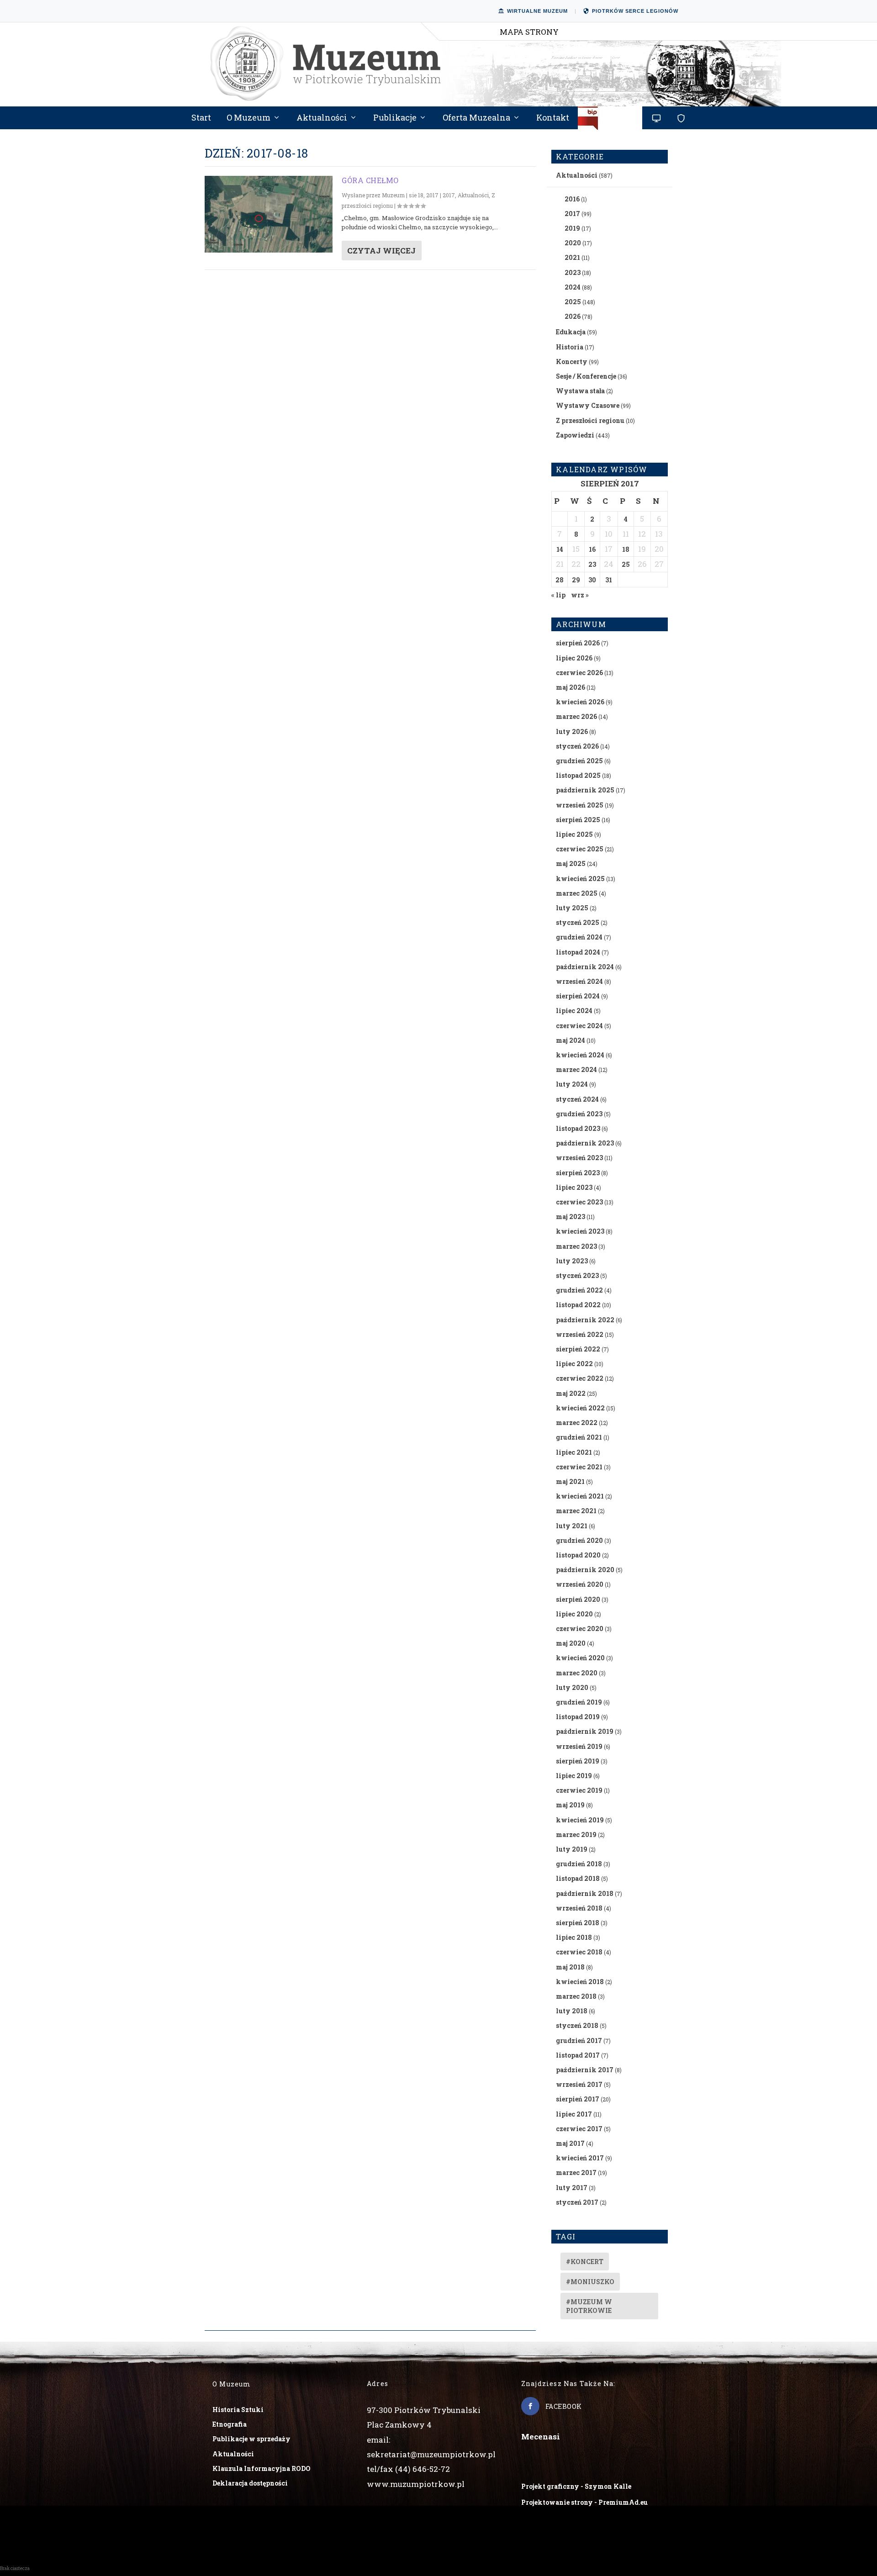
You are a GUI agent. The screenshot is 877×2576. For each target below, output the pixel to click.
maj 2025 (571, 863)
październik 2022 (585, 1320)
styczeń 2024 (577, 1099)
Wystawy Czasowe (588, 405)
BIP (610, 121)
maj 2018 (570, 1967)
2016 (572, 199)
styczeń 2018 (577, 2025)
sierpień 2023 (578, 1173)
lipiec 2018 (574, 1937)
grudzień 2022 (579, 1290)
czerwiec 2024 (579, 1026)
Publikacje (395, 118)
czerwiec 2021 (579, 1467)
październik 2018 (585, 1893)
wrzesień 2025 (580, 805)
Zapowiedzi (575, 435)
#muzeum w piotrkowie (589, 2306)
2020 (573, 243)
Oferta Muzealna (476, 118)
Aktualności (322, 118)
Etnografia (230, 2424)
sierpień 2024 (578, 996)
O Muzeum (248, 118)
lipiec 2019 (574, 1776)
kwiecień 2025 (580, 879)
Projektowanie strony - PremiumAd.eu (584, 2502)
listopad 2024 (578, 952)
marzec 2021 (576, 1511)
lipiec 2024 (574, 1011)
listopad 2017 (578, 2055)
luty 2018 (572, 2011)
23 (592, 564)
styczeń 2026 (577, 746)
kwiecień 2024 (580, 1055)
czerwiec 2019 (579, 1790)
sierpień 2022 (578, 1349)
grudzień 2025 (579, 761)
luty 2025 (572, 908)
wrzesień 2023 (579, 1158)
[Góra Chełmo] (269, 214)
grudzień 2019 (579, 1702)
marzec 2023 (576, 1246)
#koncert (585, 2262)
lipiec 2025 (574, 834)
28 (560, 580)
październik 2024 (585, 967)
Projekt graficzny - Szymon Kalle (576, 2486)
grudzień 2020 (579, 1540)
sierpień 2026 (578, 643)
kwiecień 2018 (580, 1982)
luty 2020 (572, 1687)
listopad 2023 (578, 1128)
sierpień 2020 (578, 1599)
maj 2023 (571, 1217)
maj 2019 (570, 1805)
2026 (573, 316)
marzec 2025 (577, 893)
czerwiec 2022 (580, 1378)
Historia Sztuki (238, 2410)
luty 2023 (572, 1261)
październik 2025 (585, 790)
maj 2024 (571, 1040)
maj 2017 (570, 2143)
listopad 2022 (578, 1305)
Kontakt (553, 118)
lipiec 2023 (574, 1187)
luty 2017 (572, 2188)
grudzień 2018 (579, 1864)
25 (626, 564)
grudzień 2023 (579, 1114)
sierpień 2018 (578, 1923)
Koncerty (572, 362)
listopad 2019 (578, 1717)
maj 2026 (571, 687)
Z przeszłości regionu (590, 420)
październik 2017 (585, 2070)
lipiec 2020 (574, 1614)
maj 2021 (570, 1481)
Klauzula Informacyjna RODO (262, 2468)
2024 (573, 287)
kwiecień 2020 (580, 1658)
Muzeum (393, 195)
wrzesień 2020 (580, 1584)
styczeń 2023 (577, 1275)
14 (560, 549)
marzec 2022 (577, 1423)
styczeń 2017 (577, 2202)
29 (576, 580)
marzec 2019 (576, 1834)
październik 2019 (585, 1731)
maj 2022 (571, 1393)
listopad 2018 (578, 1878)
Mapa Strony (529, 32)
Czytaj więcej (381, 251)
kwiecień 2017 (580, 2158)
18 (626, 549)
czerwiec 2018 (579, 1952)
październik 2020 (585, 1570)
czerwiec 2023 (579, 1202)
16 (592, 549)
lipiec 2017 (574, 2114)
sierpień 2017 (578, 2099)
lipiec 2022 (574, 1364)
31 (609, 580)
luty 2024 (572, 1084)
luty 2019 (572, 1849)
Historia (570, 347)
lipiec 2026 (574, 658)
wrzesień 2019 (579, 1746)
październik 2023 (585, 1143)
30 (592, 580)
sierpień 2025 (578, 820)
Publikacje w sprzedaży (251, 2439)
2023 (573, 272)
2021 (572, 257)
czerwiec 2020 (580, 1628)
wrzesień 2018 (579, 1908)
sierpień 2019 (578, 1761)
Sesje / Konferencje (586, 376)
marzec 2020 (577, 1673)
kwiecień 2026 (580, 702)
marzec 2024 (576, 1069)
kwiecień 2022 (580, 1408)
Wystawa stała (580, 391)
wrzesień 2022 (580, 1334)
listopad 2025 (578, 775)
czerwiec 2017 (579, 2129)
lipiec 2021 (574, 1452)
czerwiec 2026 (579, 673)
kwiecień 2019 (580, 1820)
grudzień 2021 (579, 1437)
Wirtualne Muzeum (537, 11)
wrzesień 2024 (579, 981)
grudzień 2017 (579, 2040)
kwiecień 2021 (580, 1496)
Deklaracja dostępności (250, 2483)
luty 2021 (572, 1526)
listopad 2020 (578, 1555)
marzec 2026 (576, 716)
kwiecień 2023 (580, 1231)
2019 (572, 228)
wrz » (580, 595)
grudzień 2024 (579, 937)
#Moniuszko (590, 2282)
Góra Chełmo (370, 180)
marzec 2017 (576, 2172)
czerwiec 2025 (580, 849)
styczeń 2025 (578, 922)
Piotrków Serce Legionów (635, 11)
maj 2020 (571, 1643)
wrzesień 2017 (579, 2084)
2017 (449, 195)
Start (201, 118)
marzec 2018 (576, 1996)
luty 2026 (572, 731)
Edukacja (571, 332)
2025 (573, 302)
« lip (558, 595)
